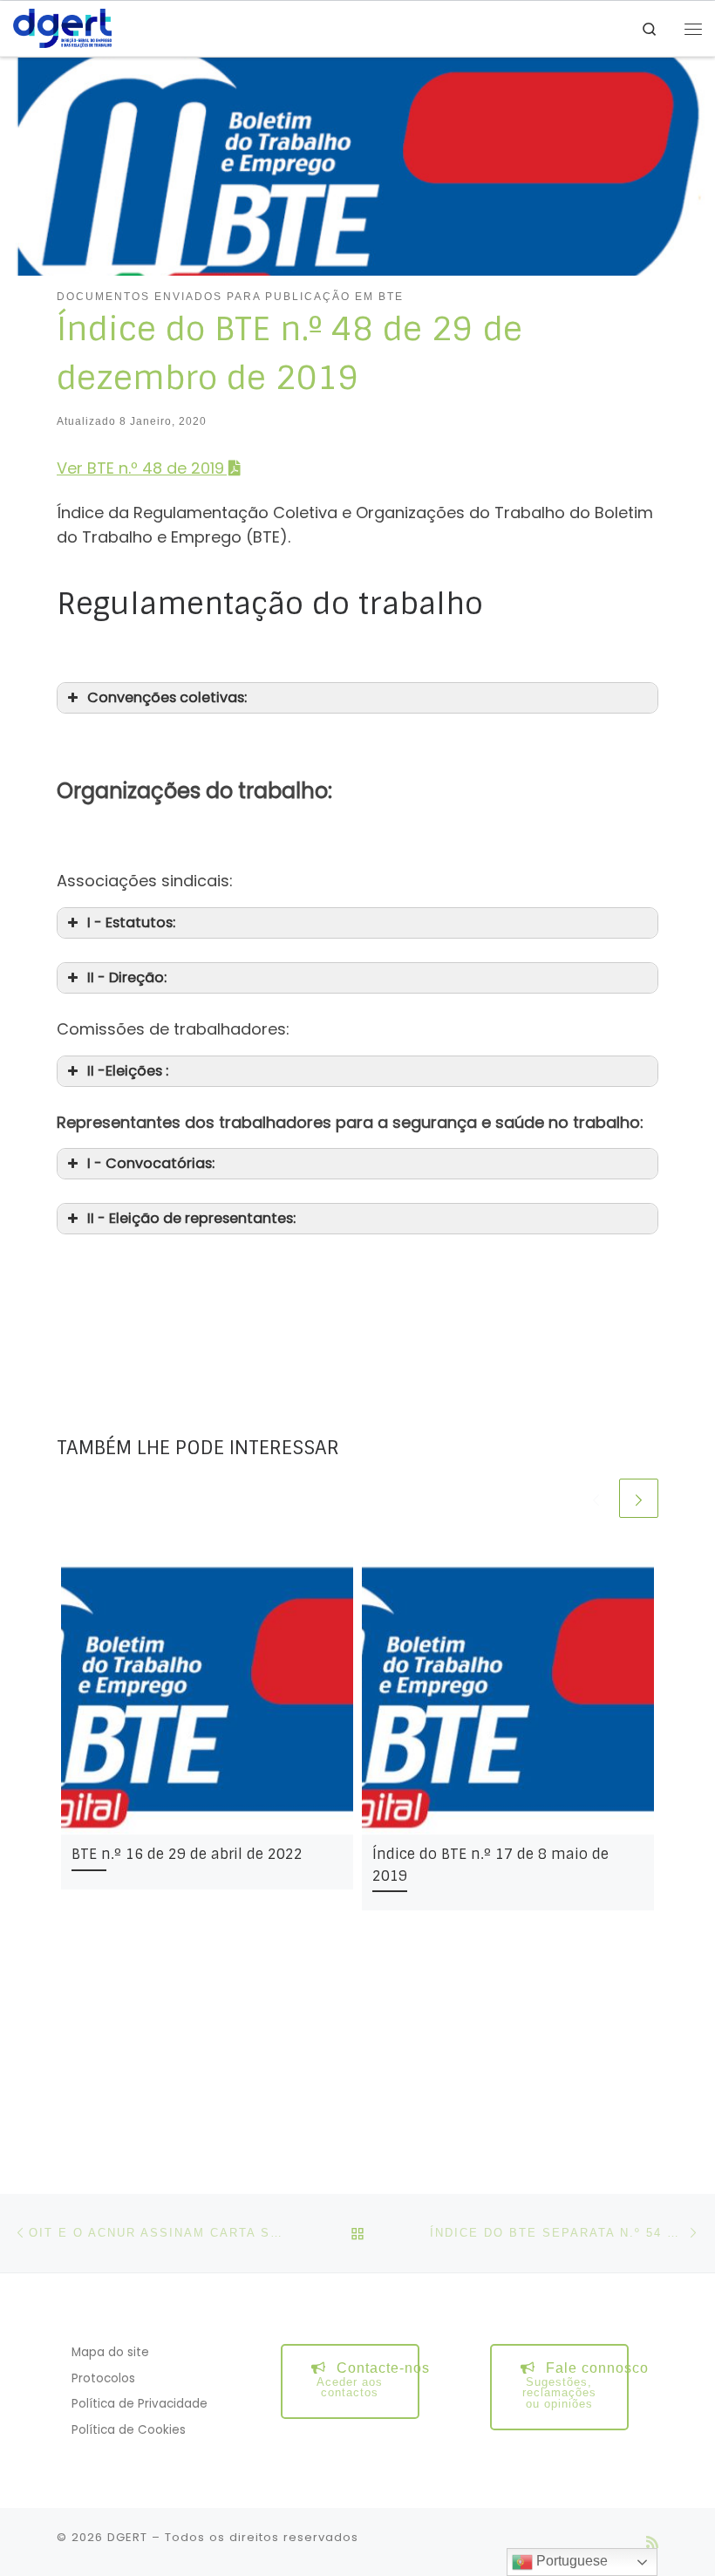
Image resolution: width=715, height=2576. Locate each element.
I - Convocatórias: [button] (151, 1163)
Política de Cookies (129, 2430)
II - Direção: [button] (127, 977)
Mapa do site (110, 2352)
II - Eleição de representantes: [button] (191, 1218)
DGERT (127, 2537)
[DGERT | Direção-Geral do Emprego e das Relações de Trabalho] (62, 27)
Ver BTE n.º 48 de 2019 (140, 468)
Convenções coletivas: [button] (167, 697)
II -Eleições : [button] (128, 1071)
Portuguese (570, 2561)
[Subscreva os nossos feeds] (652, 2542)
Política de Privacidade (140, 2404)
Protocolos (103, 2378)
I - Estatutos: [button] (131, 922)
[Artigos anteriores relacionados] (596, 1498)
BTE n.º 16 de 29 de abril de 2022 (187, 1854)
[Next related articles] (639, 1498)
